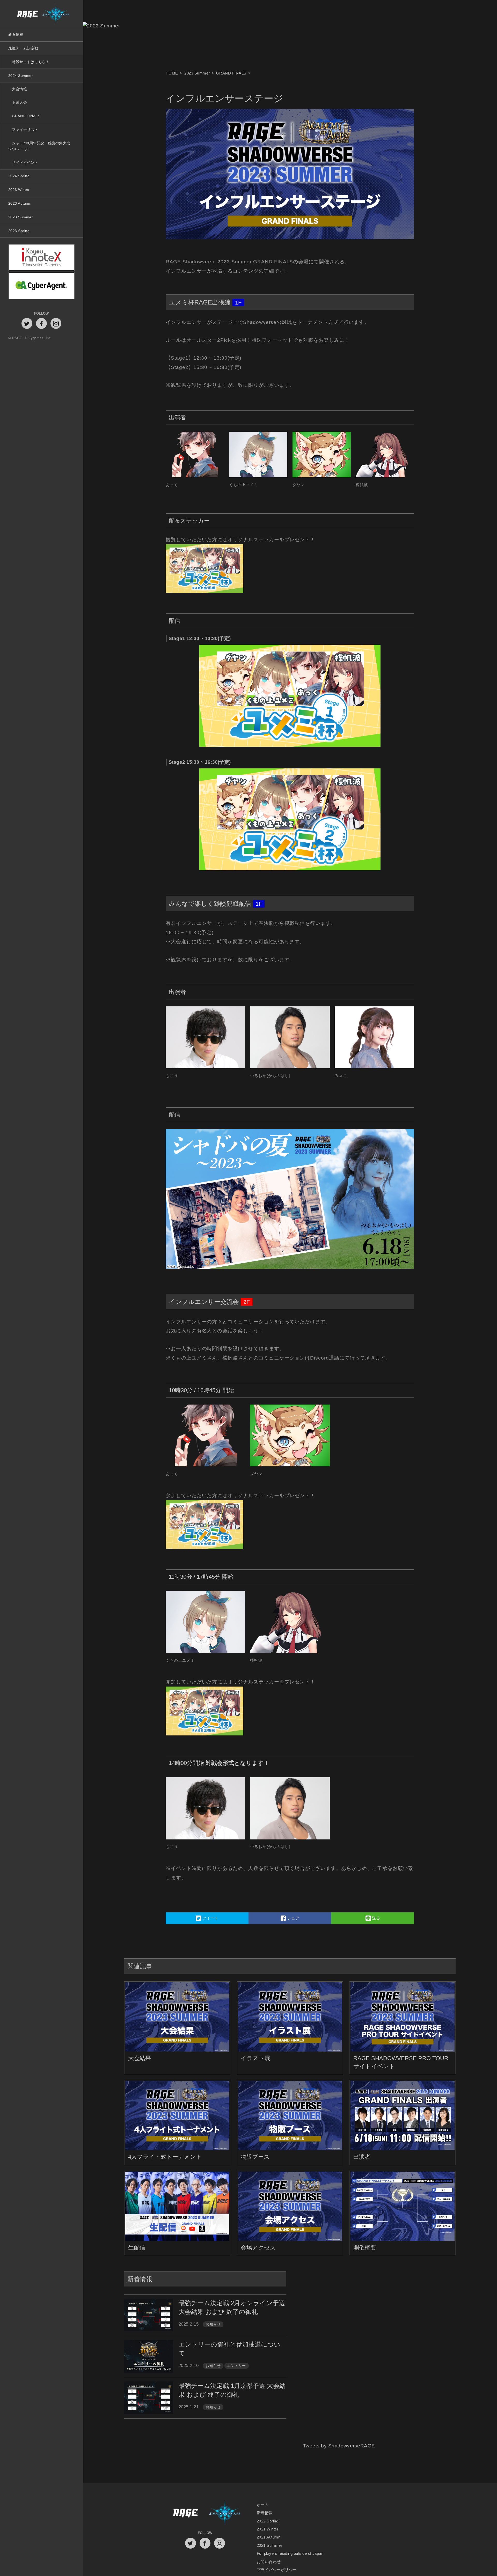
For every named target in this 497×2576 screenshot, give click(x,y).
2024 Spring (19, 176)
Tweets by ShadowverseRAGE (339, 2453)
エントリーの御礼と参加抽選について (229, 2349)
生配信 (137, 2248)
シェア (293, 1918)
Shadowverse (225, 2513)
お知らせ (213, 2324)
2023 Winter (19, 190)
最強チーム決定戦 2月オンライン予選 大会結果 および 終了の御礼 (232, 2307)
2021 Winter (268, 2529)
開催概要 (365, 2248)
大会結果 (140, 2058)
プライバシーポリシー (277, 2570)
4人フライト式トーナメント (165, 2157)
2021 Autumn (269, 2537)
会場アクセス (258, 2248)
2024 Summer (21, 76)
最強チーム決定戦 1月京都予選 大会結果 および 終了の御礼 (232, 2390)
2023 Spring (19, 231)
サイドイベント (25, 162)
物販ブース (255, 2157)
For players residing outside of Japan (290, 2553)
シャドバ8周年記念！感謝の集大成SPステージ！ (39, 146)
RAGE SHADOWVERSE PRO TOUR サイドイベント (401, 2062)
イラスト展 (255, 2058)
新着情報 (16, 34)
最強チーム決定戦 (23, 48)
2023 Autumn (20, 203)
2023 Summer (21, 217)
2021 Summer (269, 2545)
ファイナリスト (25, 130)
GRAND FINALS (26, 116)
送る (375, 1918)
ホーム (263, 2505)
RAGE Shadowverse (41, 14)
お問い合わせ (269, 2562)
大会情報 (19, 89)
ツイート (210, 1918)
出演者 (362, 2157)
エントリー (236, 2366)
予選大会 (19, 102)
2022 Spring (268, 2521)
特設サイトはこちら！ (31, 62)
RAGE (185, 2513)
